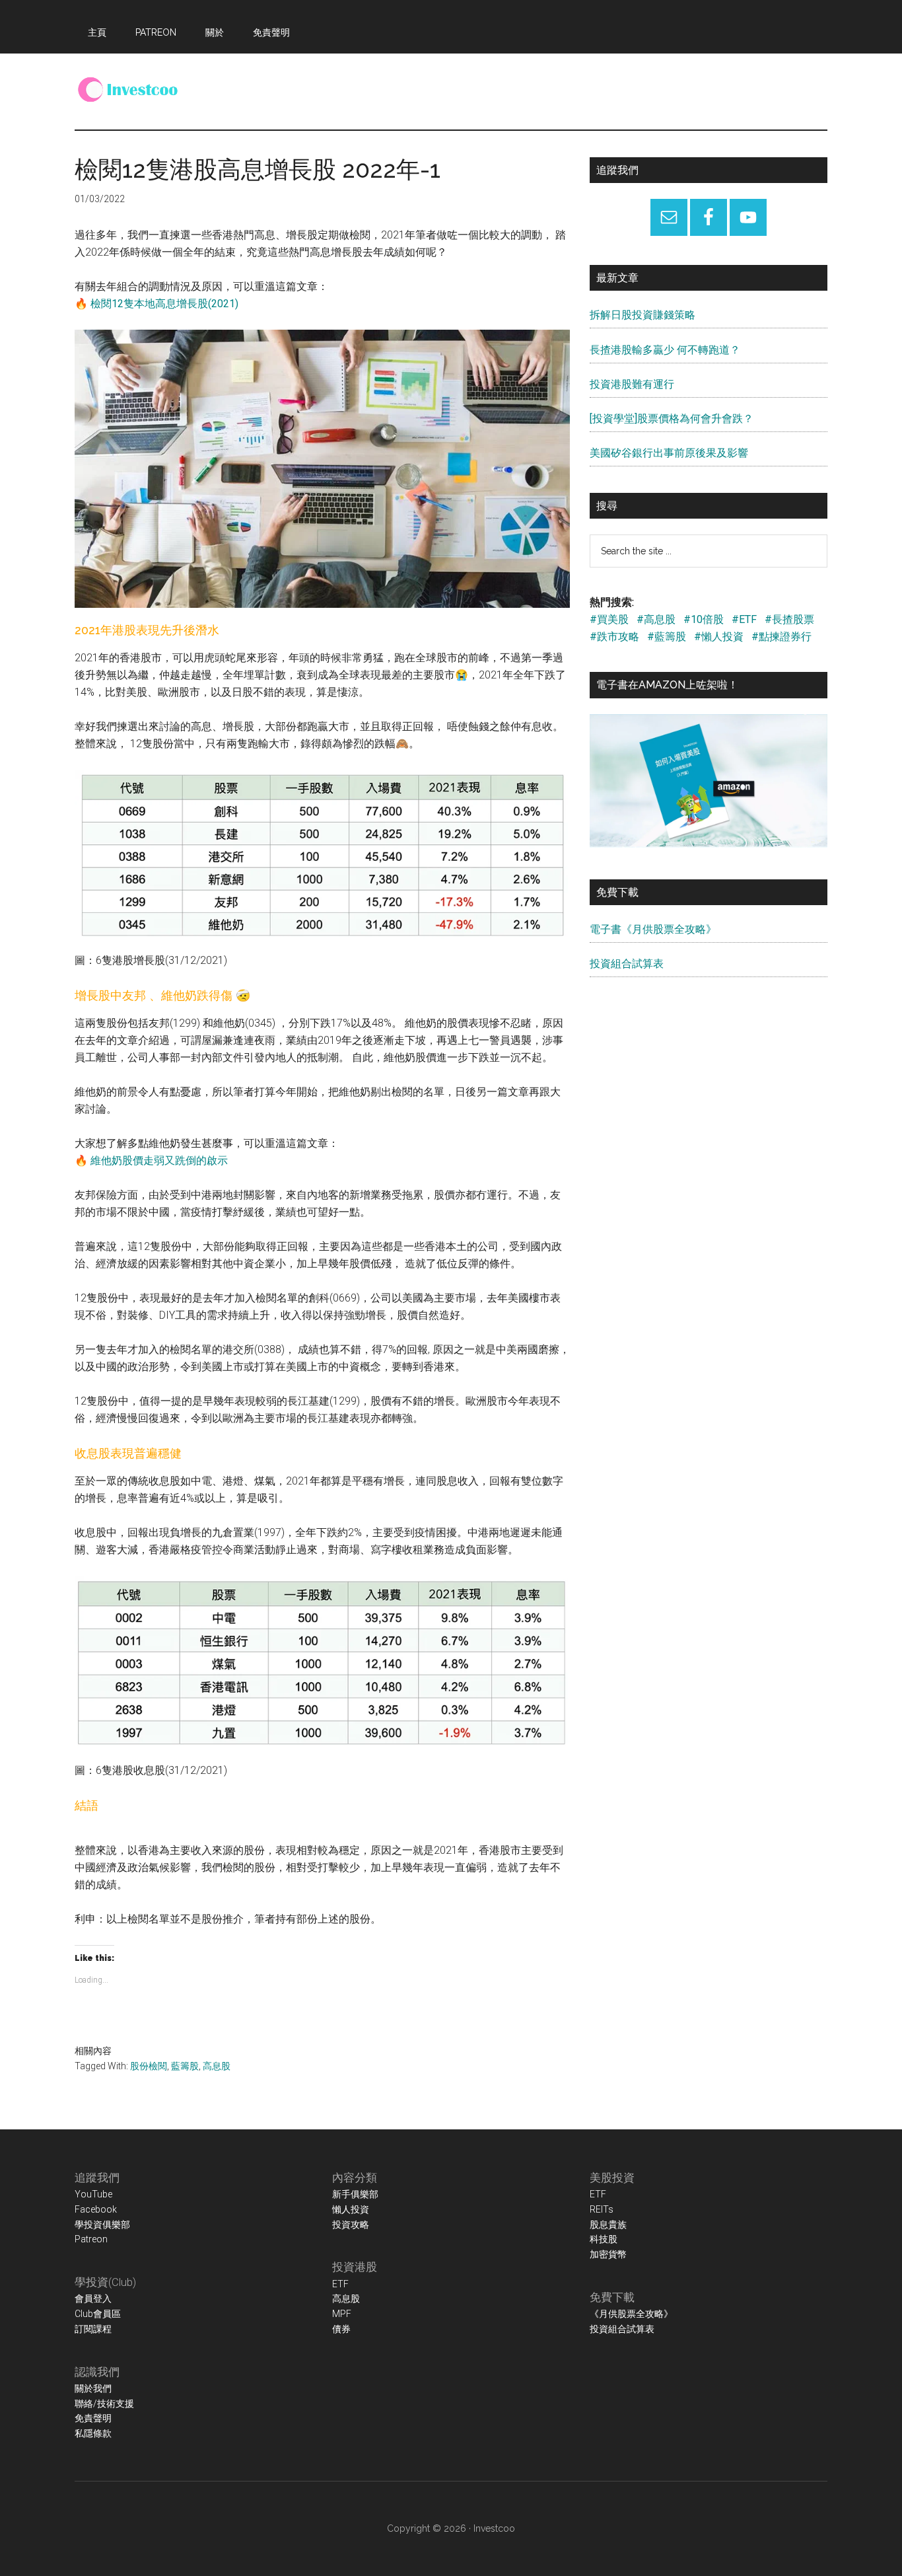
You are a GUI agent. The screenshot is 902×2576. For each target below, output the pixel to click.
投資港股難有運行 (632, 384)
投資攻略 (351, 2225)
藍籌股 (185, 2066)
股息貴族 (608, 2225)
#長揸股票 (789, 619)
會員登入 (93, 2299)
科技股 (604, 2239)
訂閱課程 (93, 2329)
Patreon (91, 2239)
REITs (602, 2209)
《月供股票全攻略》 (631, 2314)
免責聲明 (93, 2418)
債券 (341, 2329)
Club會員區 (98, 2314)
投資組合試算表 (627, 964)
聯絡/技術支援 (104, 2404)
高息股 (217, 2066)
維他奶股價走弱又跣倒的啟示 (159, 1160)
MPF (342, 2314)
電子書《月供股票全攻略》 (653, 929)
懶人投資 (351, 2209)
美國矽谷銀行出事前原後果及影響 (669, 453)
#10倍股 (704, 619)
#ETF (744, 619)
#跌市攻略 (614, 637)
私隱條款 (93, 2433)
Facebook (96, 2209)
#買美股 (609, 619)
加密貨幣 (608, 2254)
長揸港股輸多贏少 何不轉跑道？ (665, 350)
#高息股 (656, 619)
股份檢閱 (149, 2066)
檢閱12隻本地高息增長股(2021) (164, 304)
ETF (340, 2284)
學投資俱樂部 (102, 2225)
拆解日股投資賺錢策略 (642, 315)
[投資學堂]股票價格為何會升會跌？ (672, 419)
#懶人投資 (719, 637)
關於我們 (93, 2388)
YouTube (93, 2194)
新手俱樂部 (355, 2194)
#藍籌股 (667, 637)
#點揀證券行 (781, 637)
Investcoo (494, 2528)
